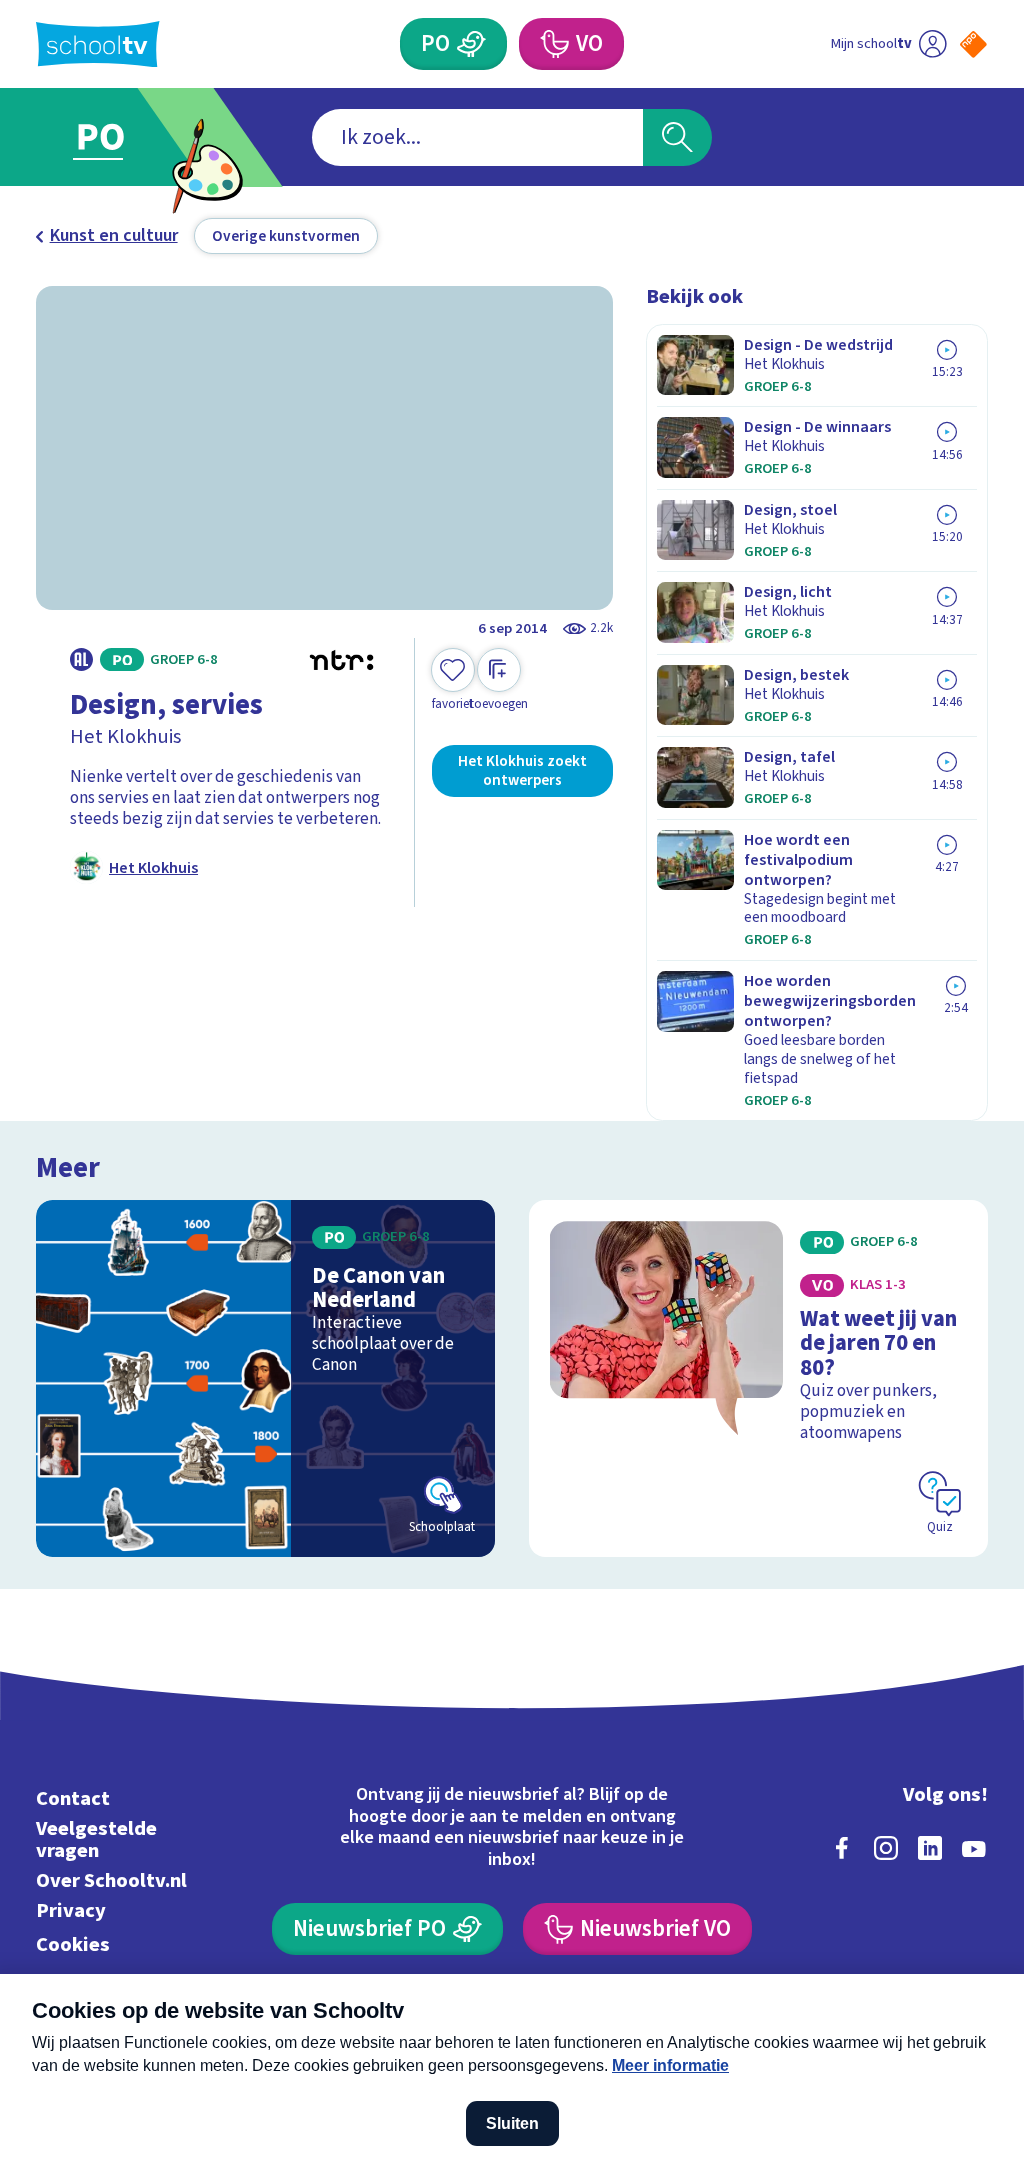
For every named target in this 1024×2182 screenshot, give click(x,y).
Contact (73, 1798)
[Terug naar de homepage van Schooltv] (98, 44)
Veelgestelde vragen (96, 1839)
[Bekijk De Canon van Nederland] (265, 1378)
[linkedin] (930, 1848)
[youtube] (974, 1848)
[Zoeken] (677, 137)
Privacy (71, 1910)
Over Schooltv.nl (111, 1880)
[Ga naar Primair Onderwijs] (129, 137)
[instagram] (886, 1848)
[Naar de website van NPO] (973, 44)
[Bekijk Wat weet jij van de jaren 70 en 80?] (758, 1378)
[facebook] (842, 1848)
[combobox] (477, 137)
